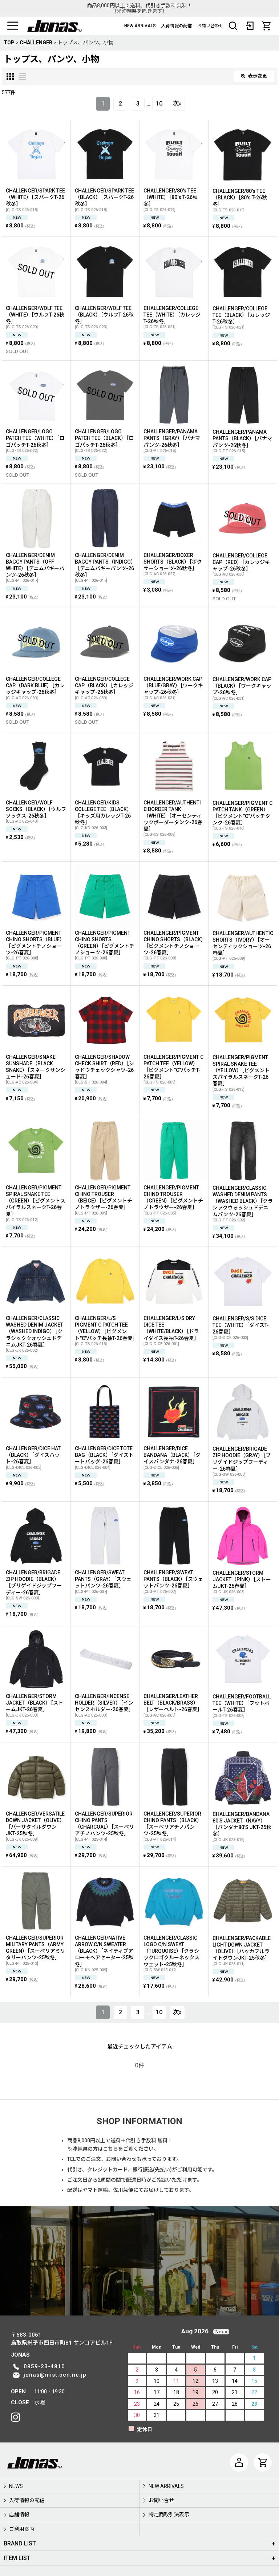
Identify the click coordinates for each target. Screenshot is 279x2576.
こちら (110, 2149)
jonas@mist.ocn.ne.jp (55, 2375)
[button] (13, 26)
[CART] (266, 26)
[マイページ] (239, 2462)
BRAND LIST (20, 2543)
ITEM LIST (17, 2558)
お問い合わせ (210, 26)
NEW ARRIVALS (140, 26)
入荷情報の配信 (177, 26)
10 (159, 104)
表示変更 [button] (258, 76)
